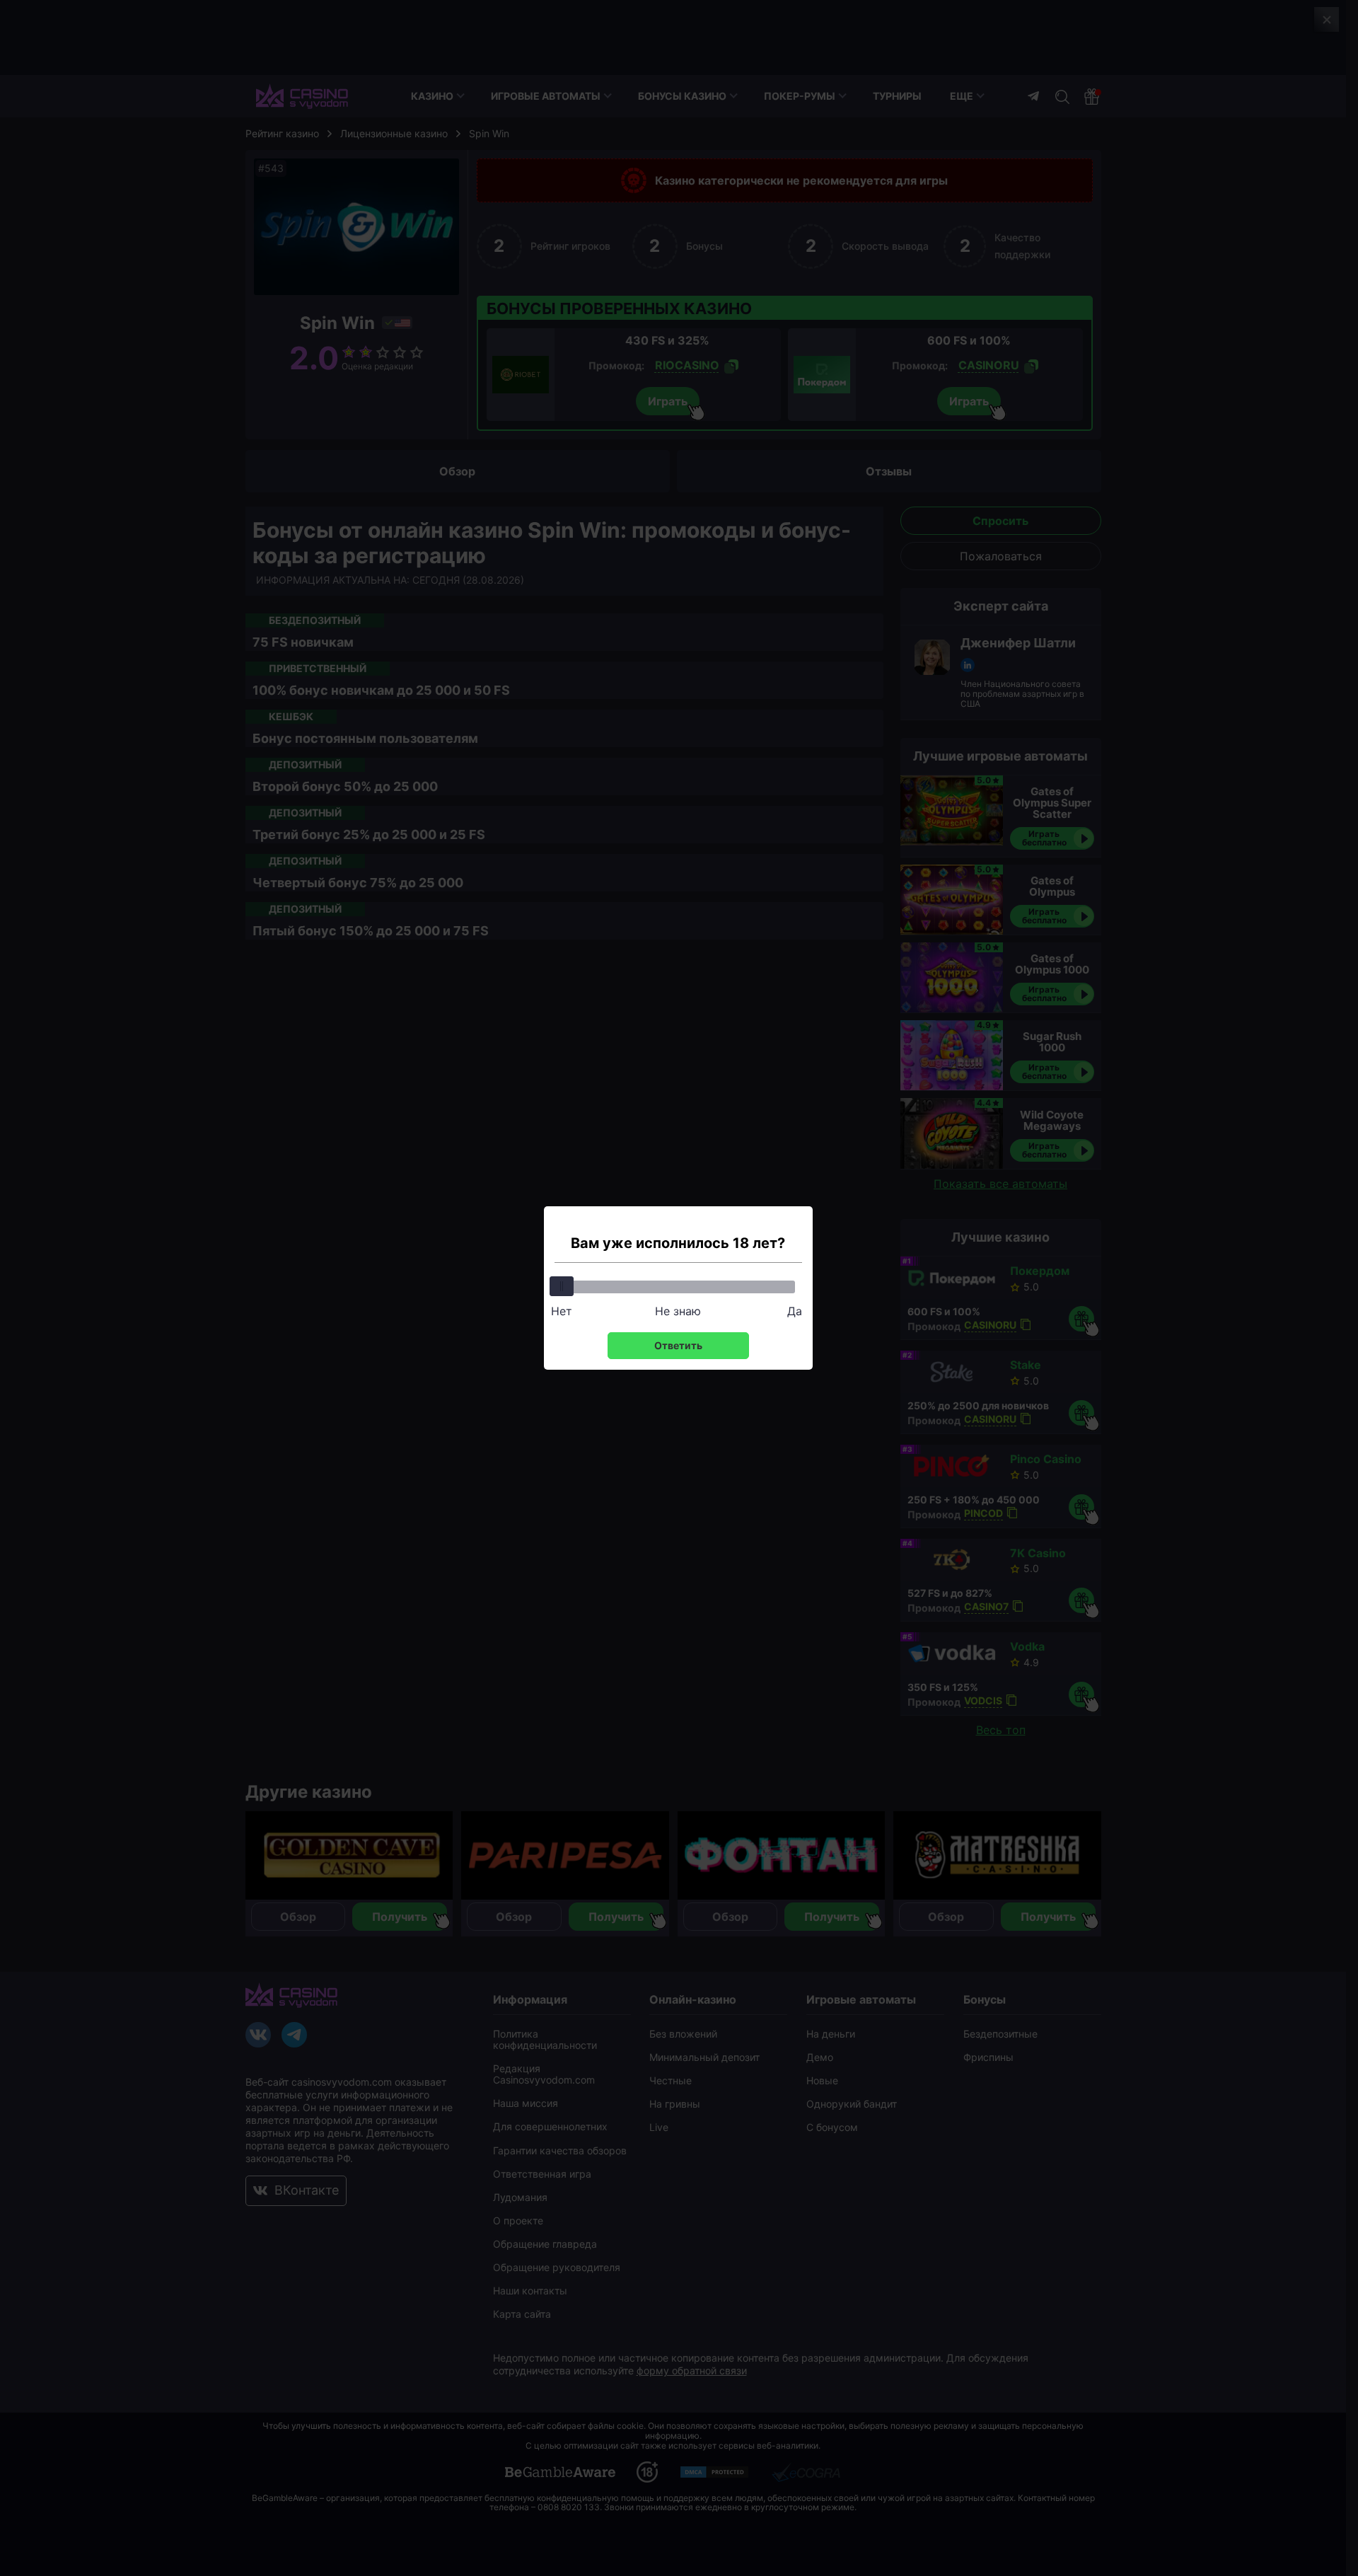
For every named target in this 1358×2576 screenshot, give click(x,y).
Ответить (678, 1345)
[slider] (562, 1286)
